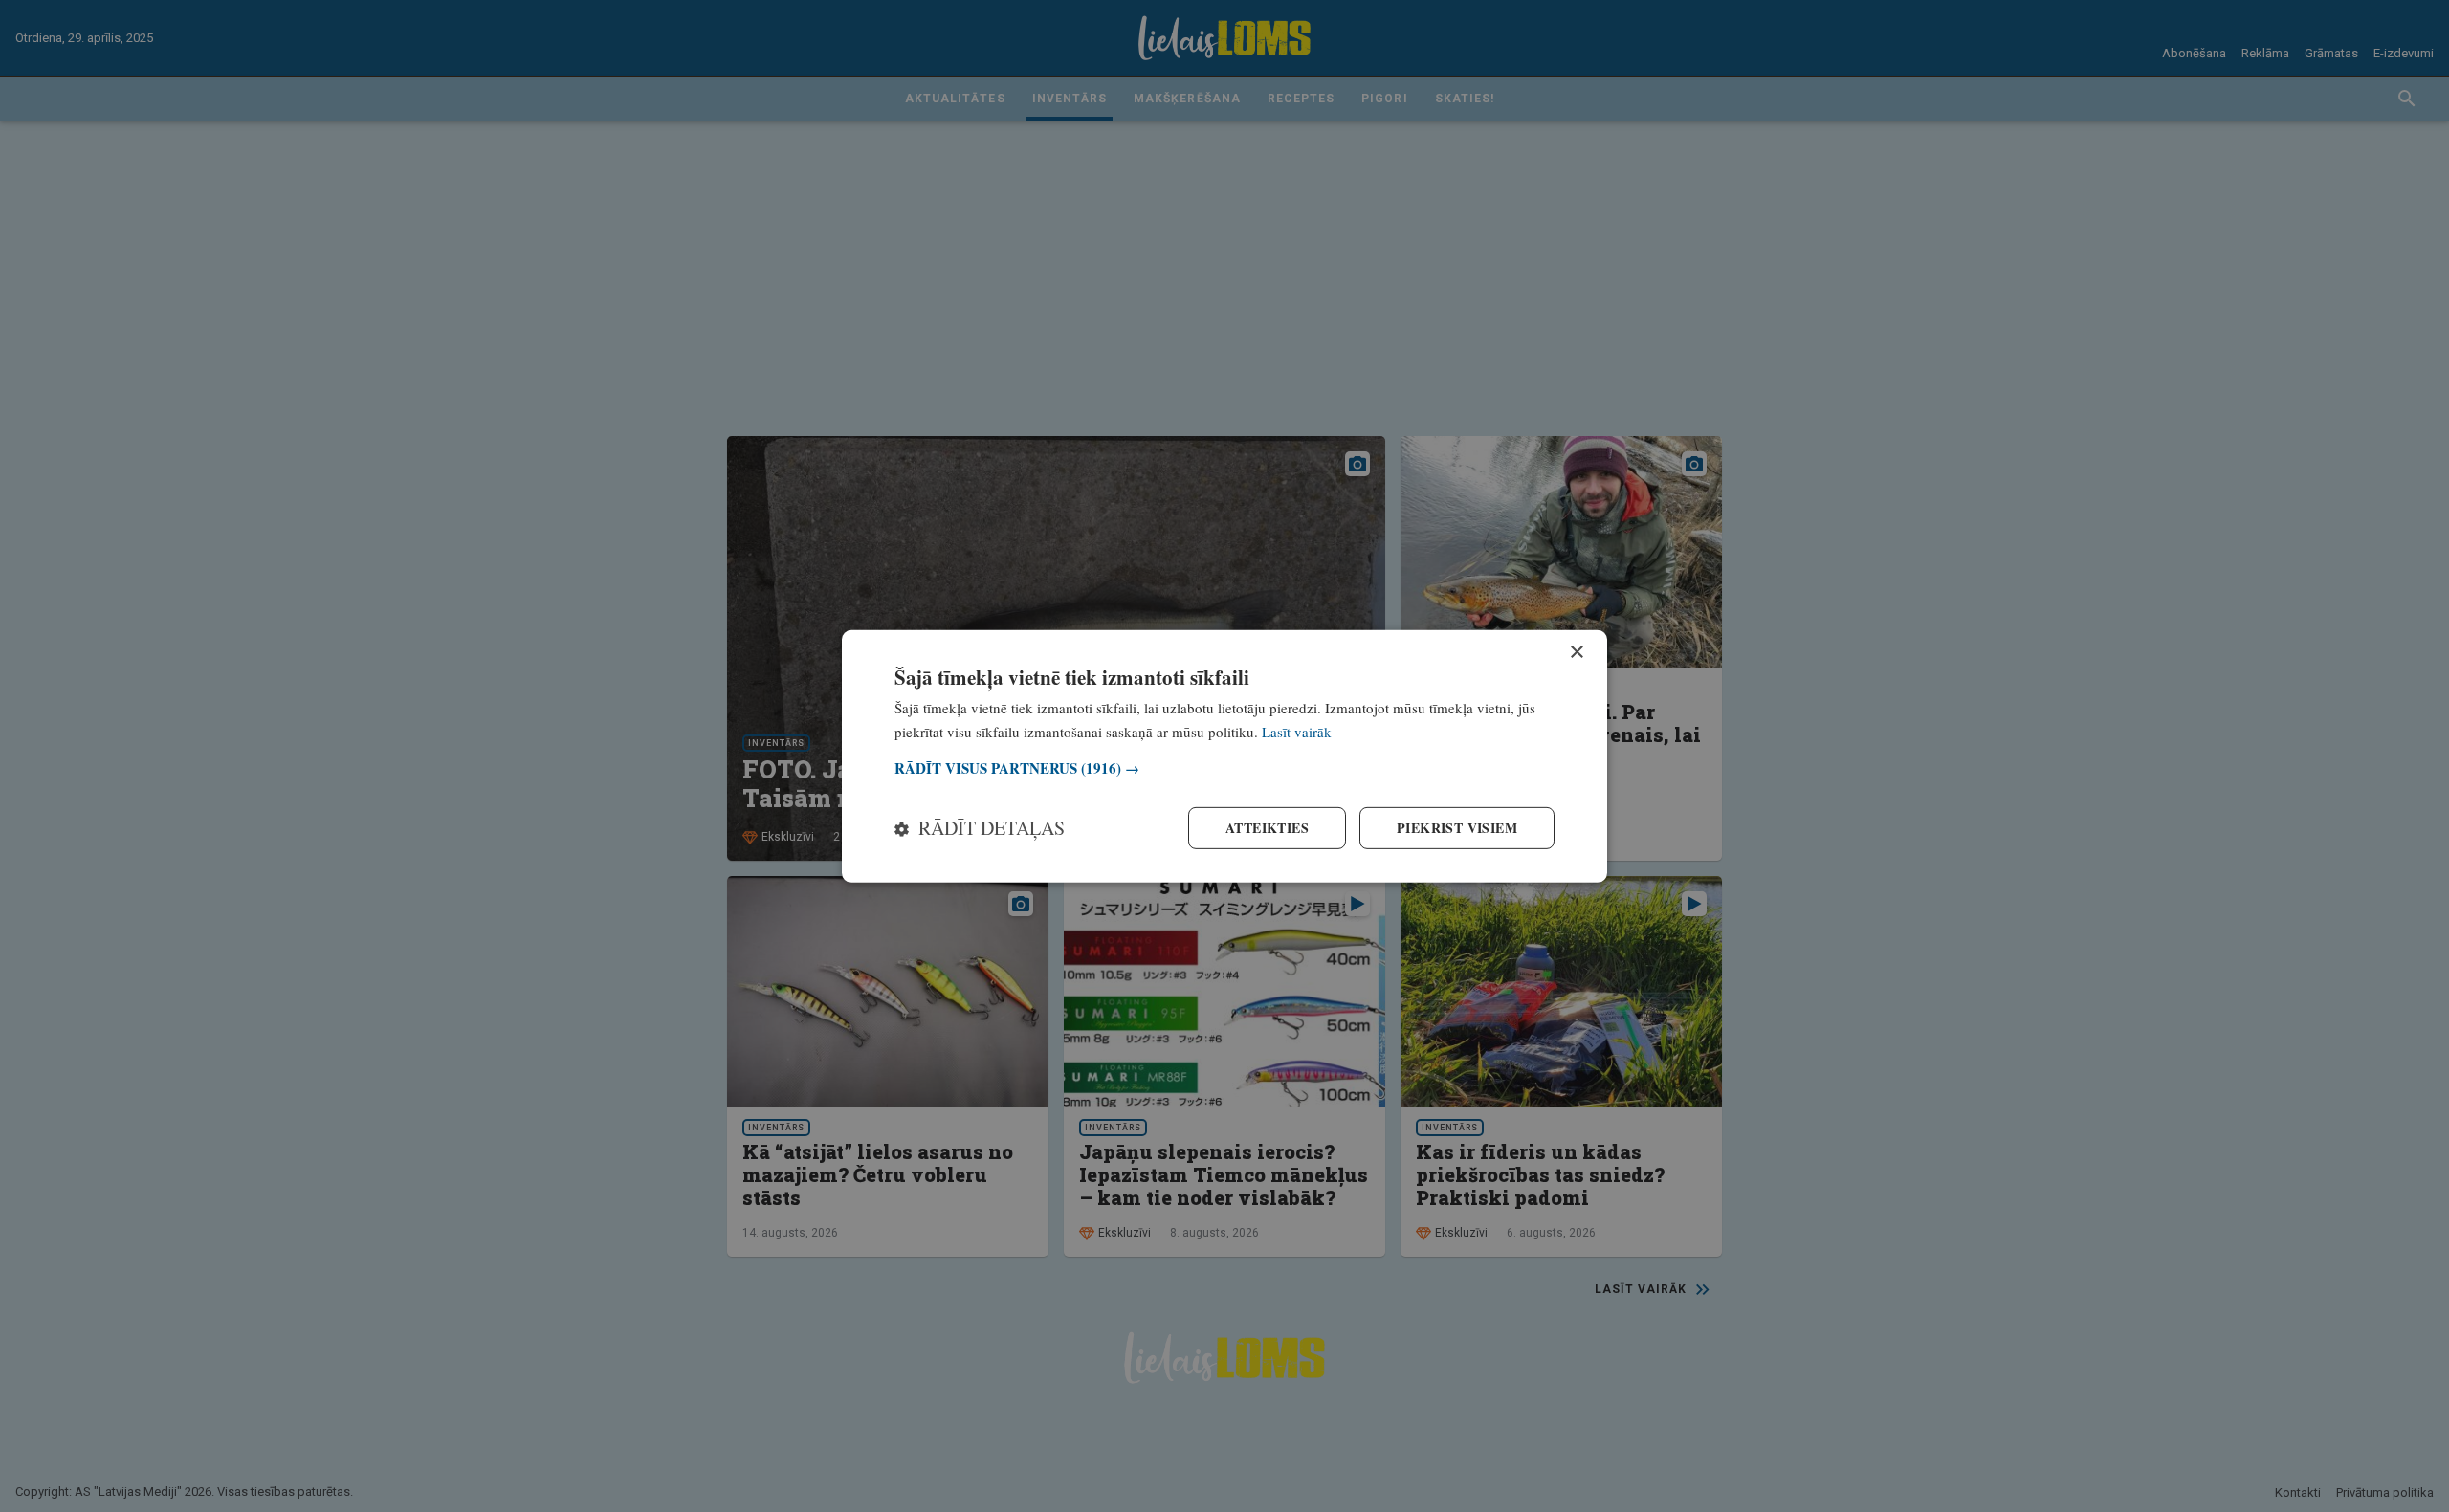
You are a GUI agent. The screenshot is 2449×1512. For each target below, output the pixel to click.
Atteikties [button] (1267, 828)
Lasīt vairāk (1297, 731)
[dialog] (1224, 756)
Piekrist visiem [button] (1457, 828)
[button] (1224, 768)
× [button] (1576, 652)
